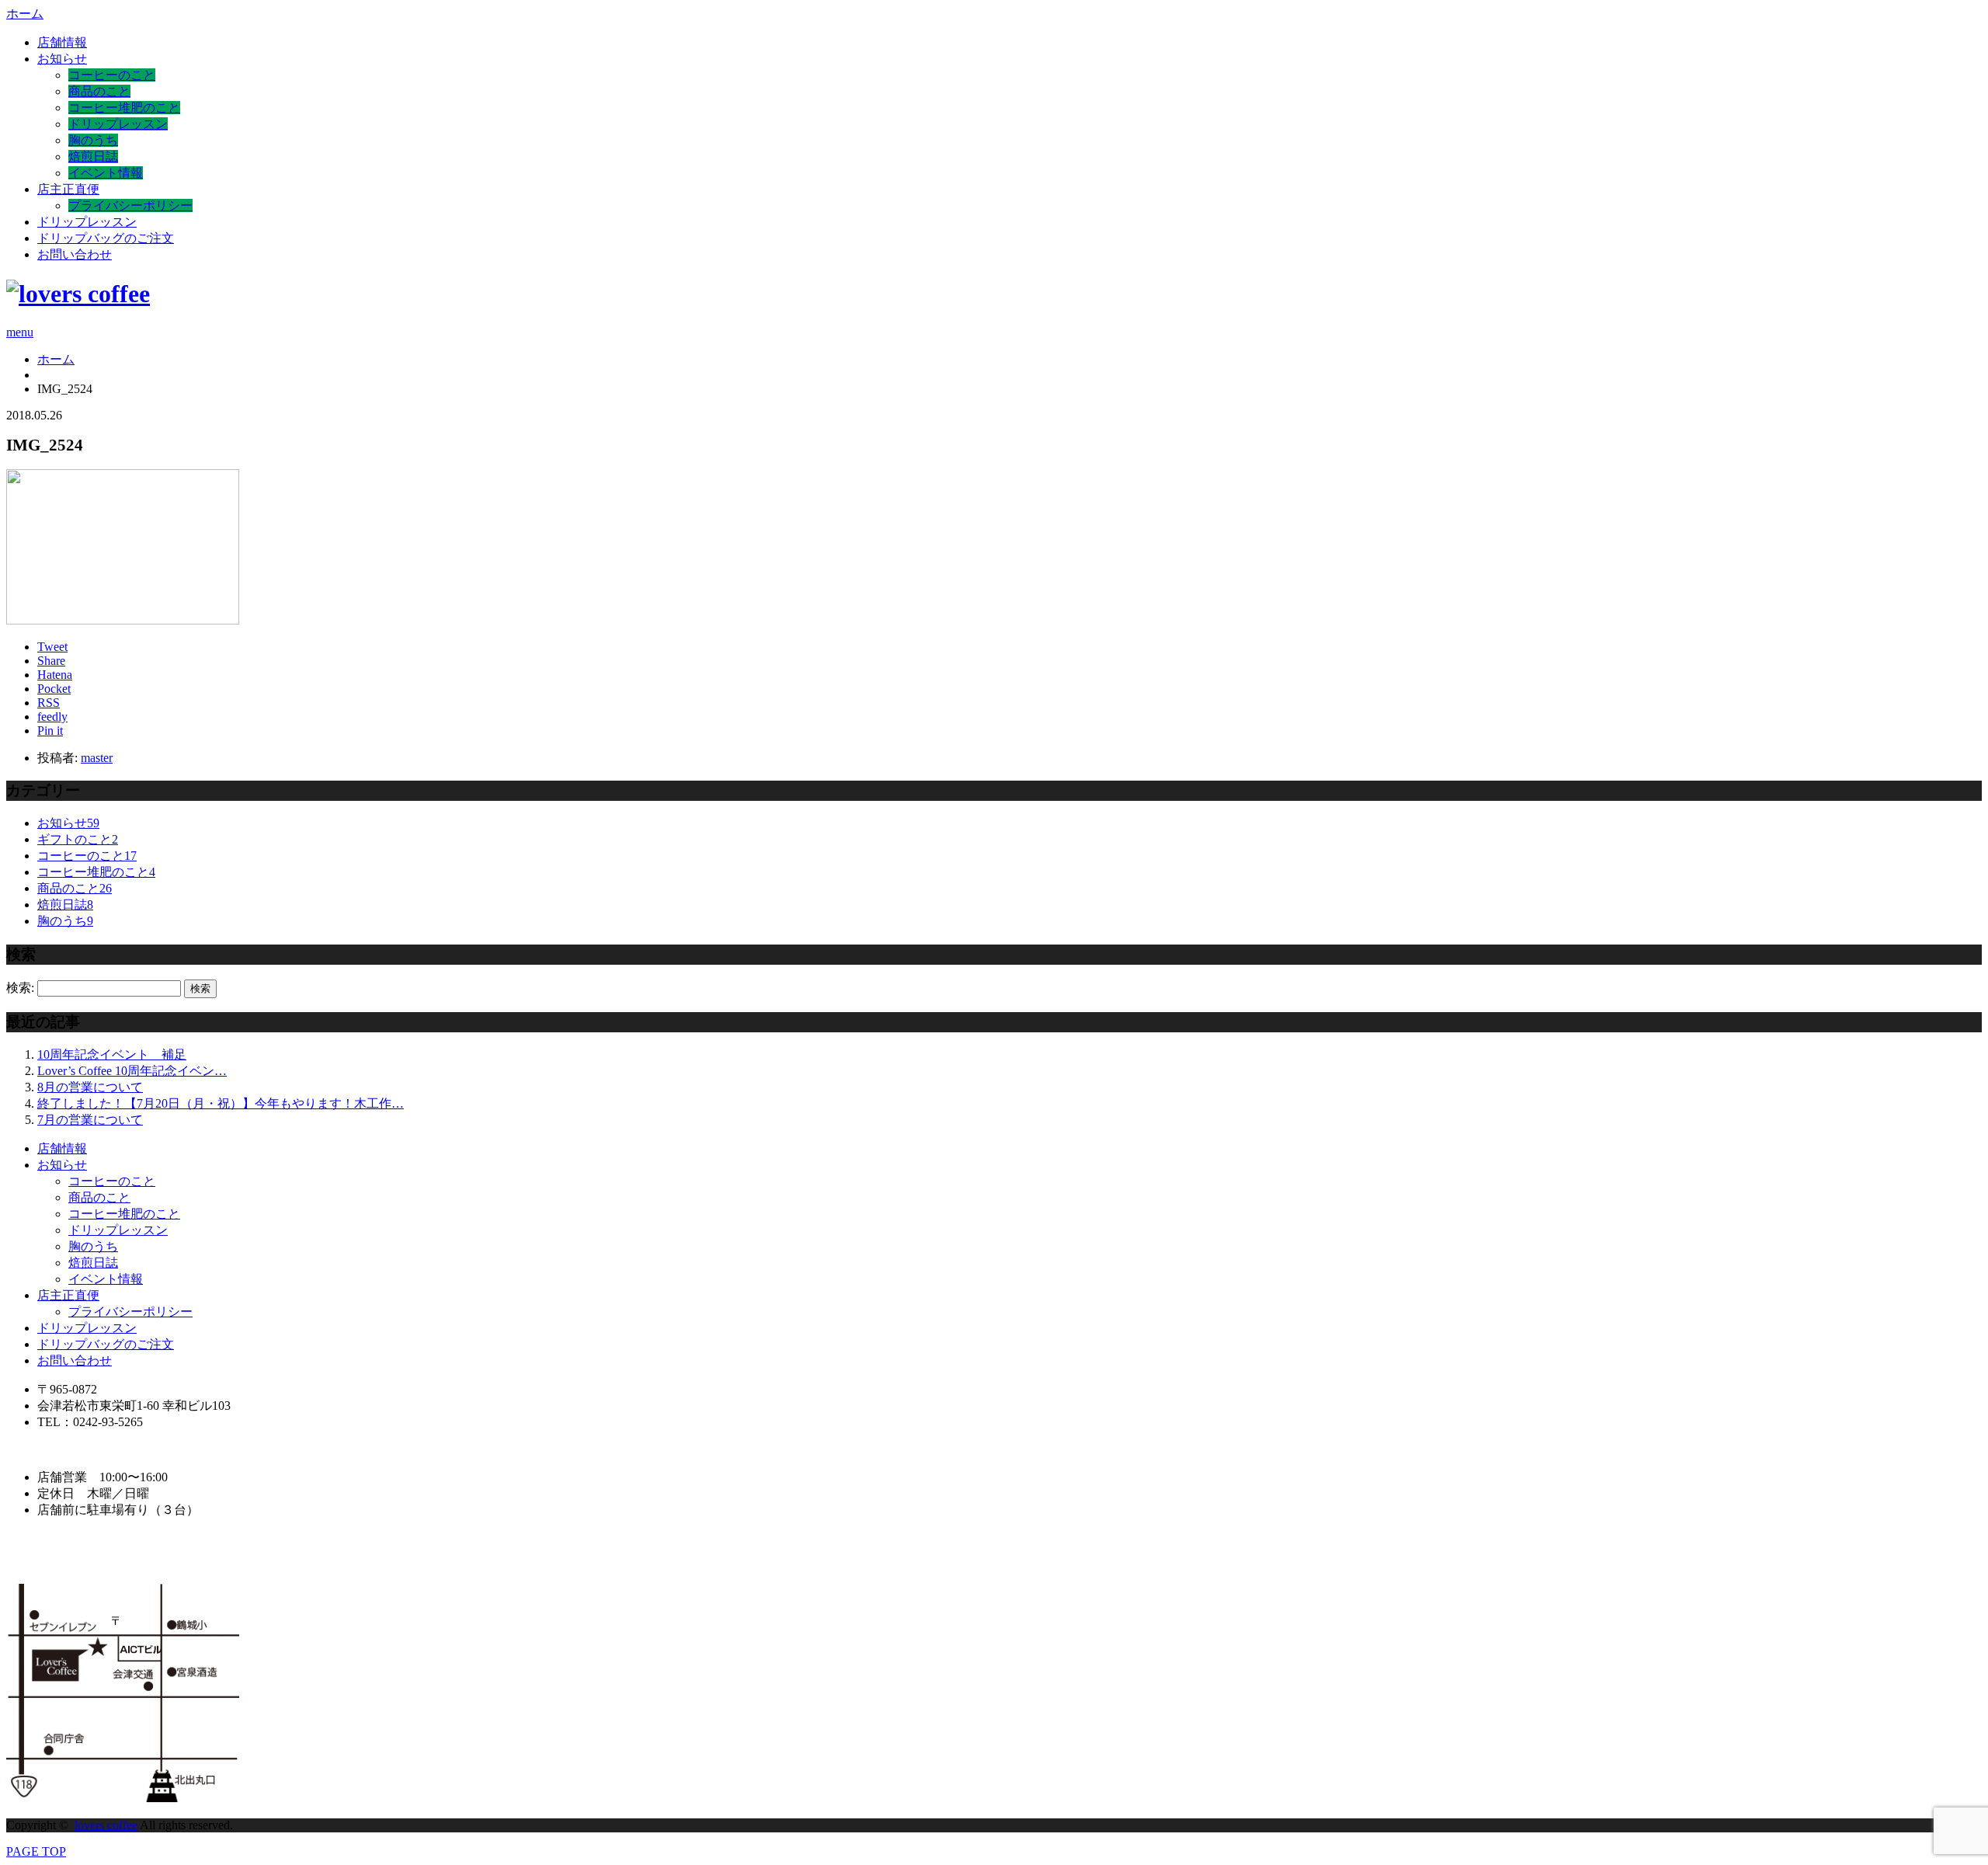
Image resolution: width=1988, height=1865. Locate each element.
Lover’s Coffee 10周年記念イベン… (132, 1071)
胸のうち (93, 140)
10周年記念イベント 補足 (112, 1054)
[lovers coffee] (78, 294)
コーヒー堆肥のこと (124, 108)
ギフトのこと (78, 839)
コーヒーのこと (112, 75)
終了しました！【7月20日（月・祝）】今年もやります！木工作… (221, 1103)
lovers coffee (106, 1825)
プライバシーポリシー (130, 205)
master (97, 758)
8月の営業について (90, 1087)
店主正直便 (68, 189)
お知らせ (62, 59)
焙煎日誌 (93, 157)
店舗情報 (62, 42)
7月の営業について (90, 1120)
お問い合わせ (75, 254)
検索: (20, 988)
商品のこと (99, 91)
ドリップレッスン (118, 124)
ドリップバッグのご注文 (106, 238)
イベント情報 (106, 173)
